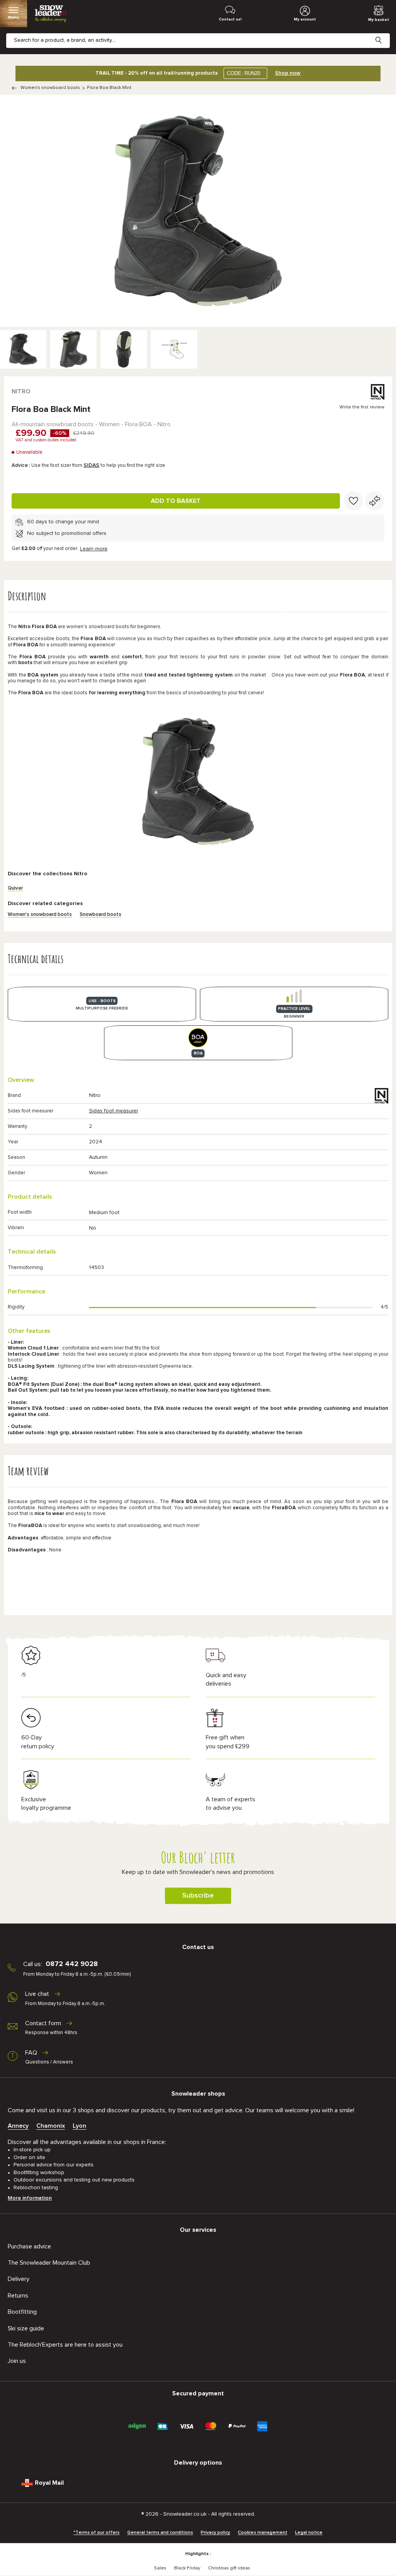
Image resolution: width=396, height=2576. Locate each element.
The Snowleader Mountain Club (49, 2263)
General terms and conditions (160, 2533)
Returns (18, 2296)
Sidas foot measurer (114, 1111)
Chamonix (51, 2126)
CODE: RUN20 (244, 73)
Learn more (94, 549)
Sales (160, 2568)
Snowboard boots (101, 915)
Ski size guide (26, 2328)
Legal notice (309, 2533)
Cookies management (263, 2533)
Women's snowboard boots (50, 88)
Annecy (18, 2126)
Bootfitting (22, 2312)
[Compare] (375, 501)
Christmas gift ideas (229, 2568)
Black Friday (187, 2568)
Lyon (79, 2126)
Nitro (21, 391)
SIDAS (91, 465)
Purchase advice (29, 2246)
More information (30, 2198)
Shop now (288, 73)
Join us (17, 2361)
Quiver (15, 888)
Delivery (19, 2279)
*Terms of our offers (96, 2533)
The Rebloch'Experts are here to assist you (65, 2345)
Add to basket (176, 501)
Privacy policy (215, 2533)
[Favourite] (353, 501)
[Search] (384, 34)
